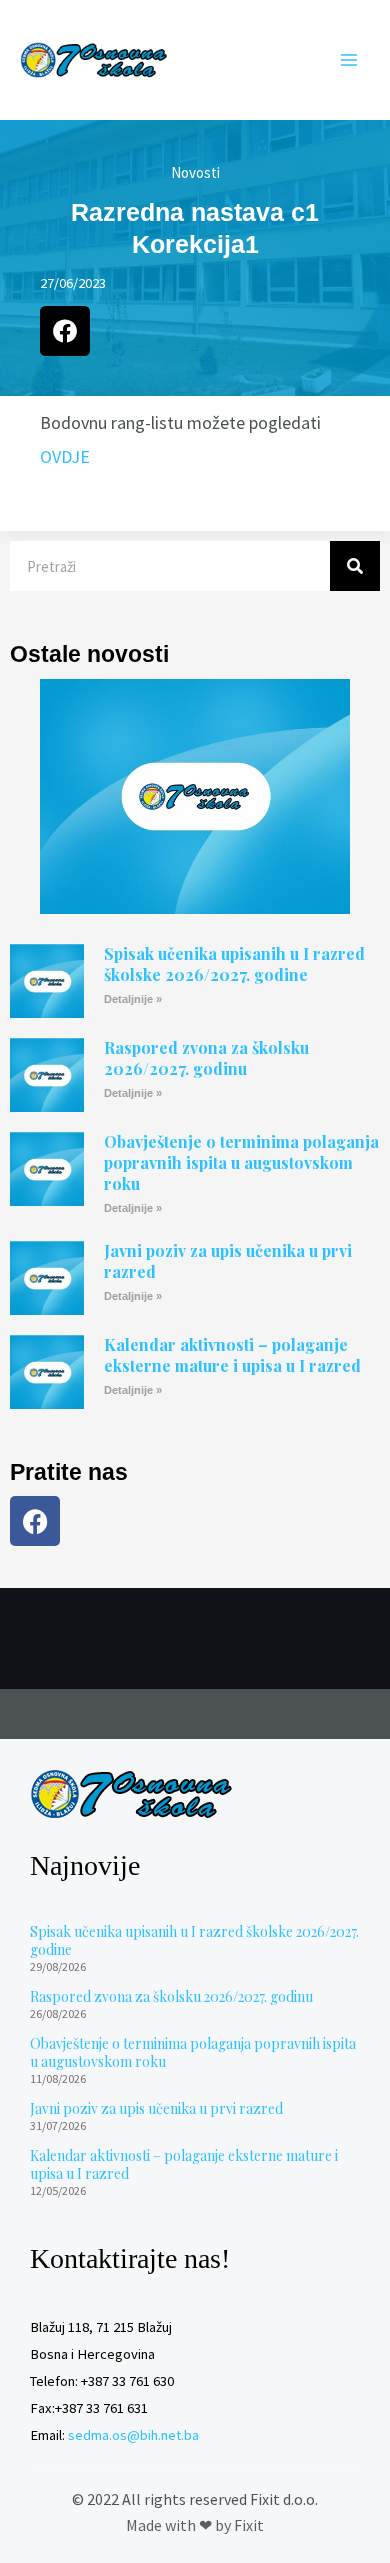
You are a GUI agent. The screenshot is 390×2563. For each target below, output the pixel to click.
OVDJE (65, 456)
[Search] (355, 566)
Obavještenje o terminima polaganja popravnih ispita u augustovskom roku (241, 1162)
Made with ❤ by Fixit (195, 2525)
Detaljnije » (133, 999)
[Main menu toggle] (349, 60)
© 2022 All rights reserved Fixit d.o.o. (195, 2499)
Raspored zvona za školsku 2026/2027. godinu (206, 1058)
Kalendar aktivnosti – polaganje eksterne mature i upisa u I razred (232, 1355)
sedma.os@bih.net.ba (133, 2435)
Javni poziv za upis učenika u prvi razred (228, 1261)
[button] (65, 331)
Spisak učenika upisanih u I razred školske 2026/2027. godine (234, 964)
